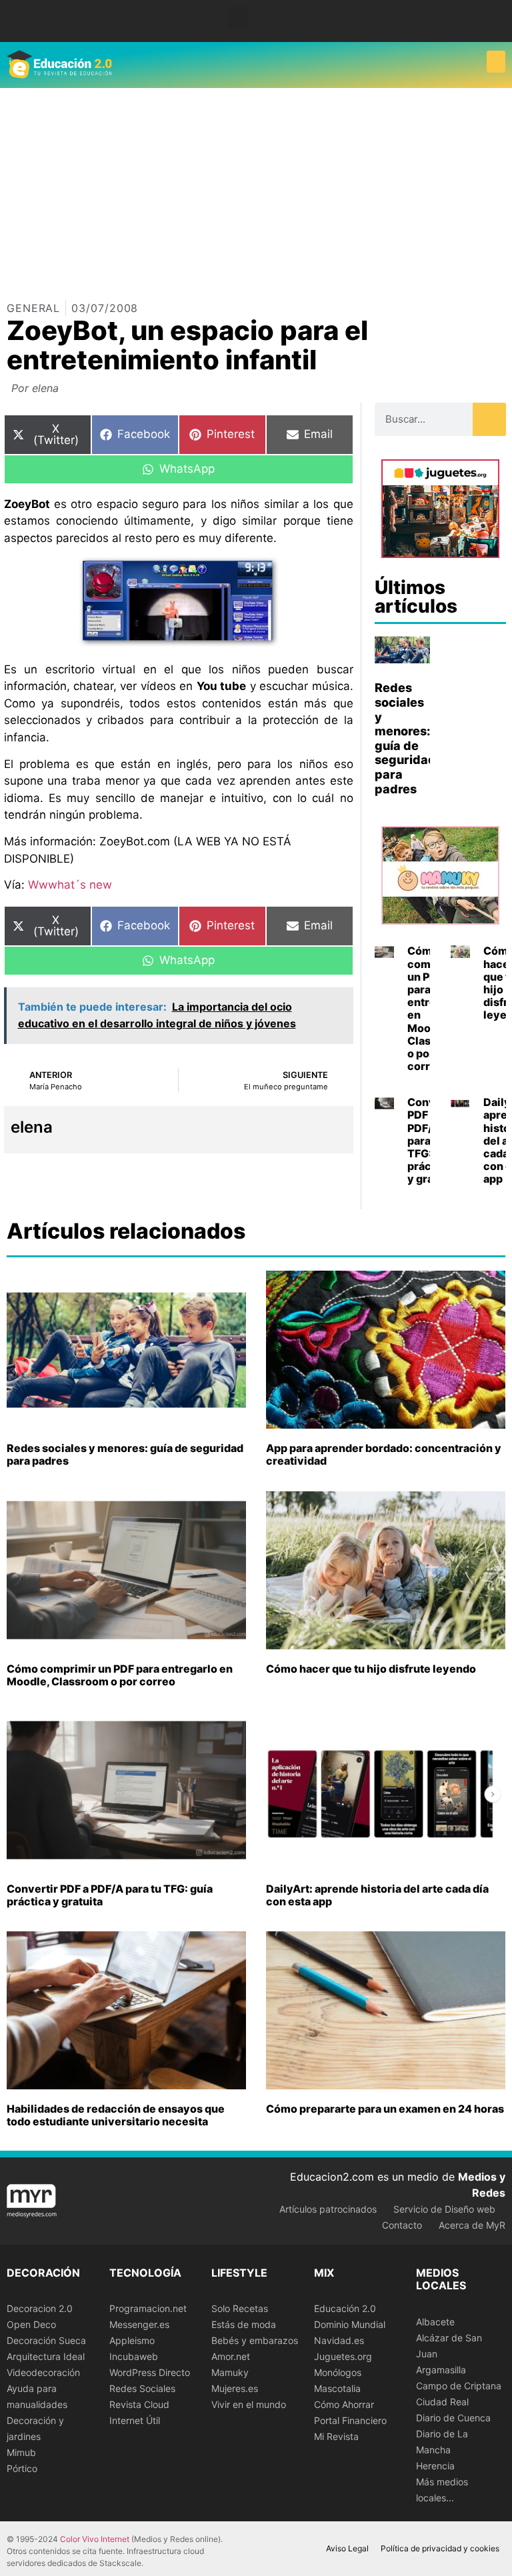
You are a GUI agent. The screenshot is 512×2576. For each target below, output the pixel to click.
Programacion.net (148, 2308)
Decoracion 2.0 (40, 2308)
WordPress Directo (150, 2372)
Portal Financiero (350, 2420)
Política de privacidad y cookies (440, 2548)
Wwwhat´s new (68, 885)
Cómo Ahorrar (344, 2404)
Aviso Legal (347, 2548)
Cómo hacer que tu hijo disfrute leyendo (371, 1669)
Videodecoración (43, 2372)
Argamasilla (441, 2370)
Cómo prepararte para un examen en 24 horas (385, 2109)
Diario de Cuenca (453, 2418)
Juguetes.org (343, 2356)
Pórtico (22, 2468)
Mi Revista (336, 2436)
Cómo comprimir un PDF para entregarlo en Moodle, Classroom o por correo (120, 1675)
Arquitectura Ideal (46, 2356)
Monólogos (338, 2372)
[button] (238, 18)
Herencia (435, 2466)
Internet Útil (135, 2420)
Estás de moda (244, 2324)
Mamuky (230, 2372)
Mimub (21, 2452)
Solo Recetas (240, 2308)
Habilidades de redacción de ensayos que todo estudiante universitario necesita (116, 2115)
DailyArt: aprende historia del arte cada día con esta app (377, 1895)
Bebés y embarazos (255, 2340)
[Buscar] (489, 419)
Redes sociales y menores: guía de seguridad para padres (405, 738)
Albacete (435, 2322)
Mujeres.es (235, 2388)
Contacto (402, 2225)
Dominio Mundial (350, 2324)
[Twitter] (494, 26)
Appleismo (132, 2340)
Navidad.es (339, 2340)
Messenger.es (139, 2324)
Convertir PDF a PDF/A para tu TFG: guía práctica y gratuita (110, 1895)
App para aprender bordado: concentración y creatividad (384, 1454)
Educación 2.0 (345, 2308)
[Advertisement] (256, 188)
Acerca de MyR (472, 2225)
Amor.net (231, 2356)
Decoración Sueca (46, 2340)
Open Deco (31, 2324)
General (33, 308)
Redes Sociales (142, 2388)
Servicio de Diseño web (444, 2209)
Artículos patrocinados (328, 2209)
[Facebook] (494, 16)
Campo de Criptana (459, 2386)
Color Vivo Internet (95, 2539)
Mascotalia (337, 2388)
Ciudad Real (442, 2402)
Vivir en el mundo (249, 2404)
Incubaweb (134, 2356)
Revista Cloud (139, 2404)
